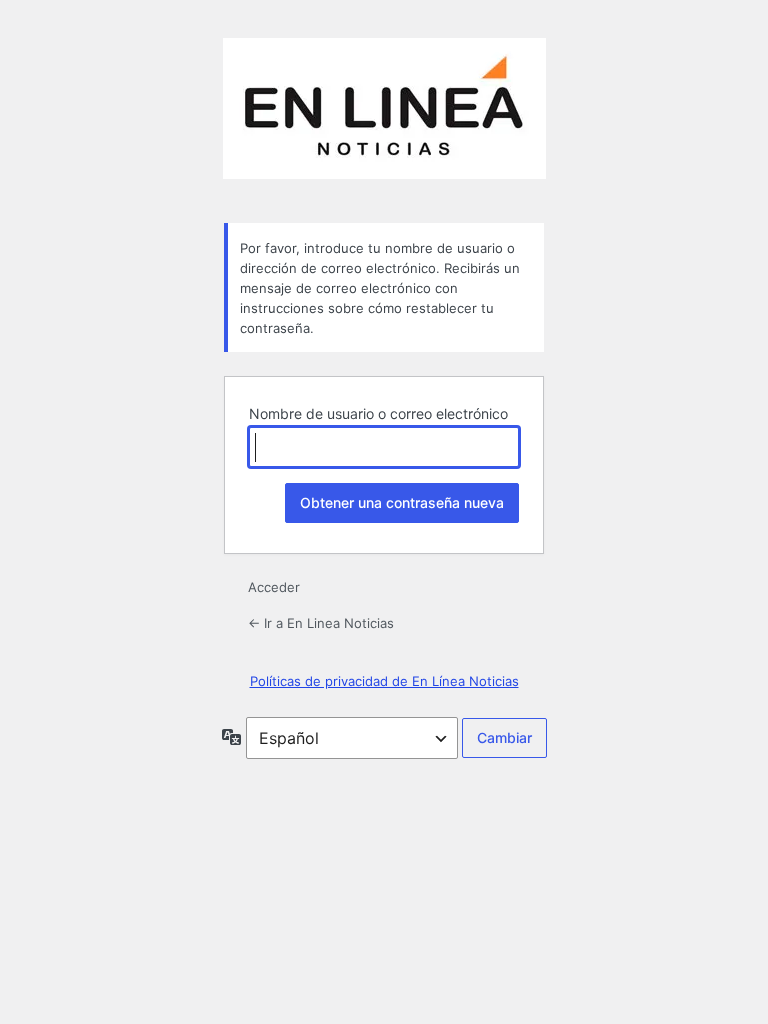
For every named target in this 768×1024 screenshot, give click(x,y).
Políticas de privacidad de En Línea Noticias (384, 681)
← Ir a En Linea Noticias (321, 623)
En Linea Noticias (384, 118)
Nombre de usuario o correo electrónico (378, 413)
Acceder (274, 587)
